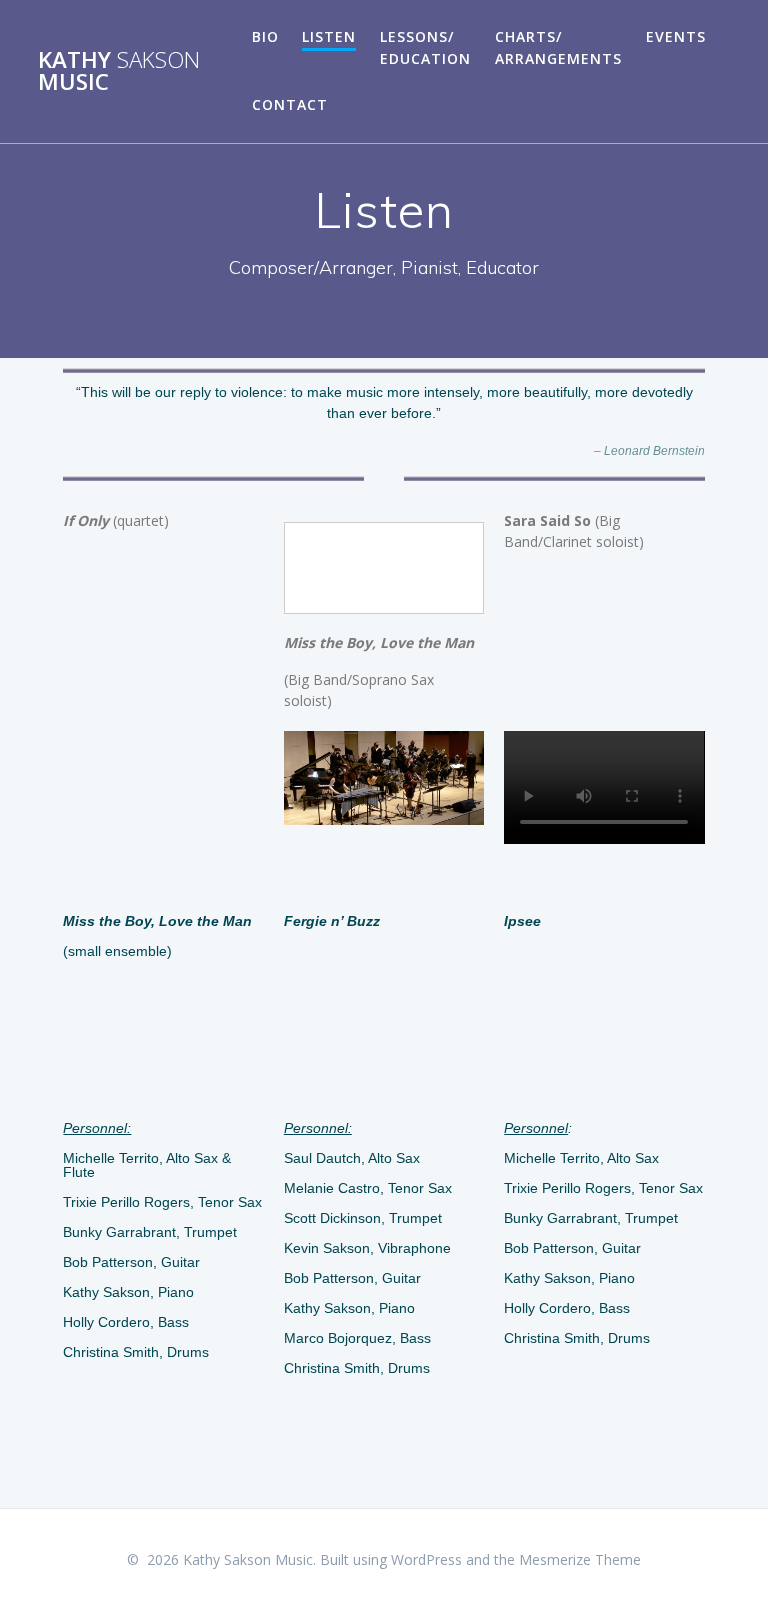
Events (676, 36)
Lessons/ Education (425, 47)
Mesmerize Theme (580, 1559)
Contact (290, 104)
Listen (329, 36)
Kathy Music (119, 71)
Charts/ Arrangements (558, 47)
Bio (265, 36)
